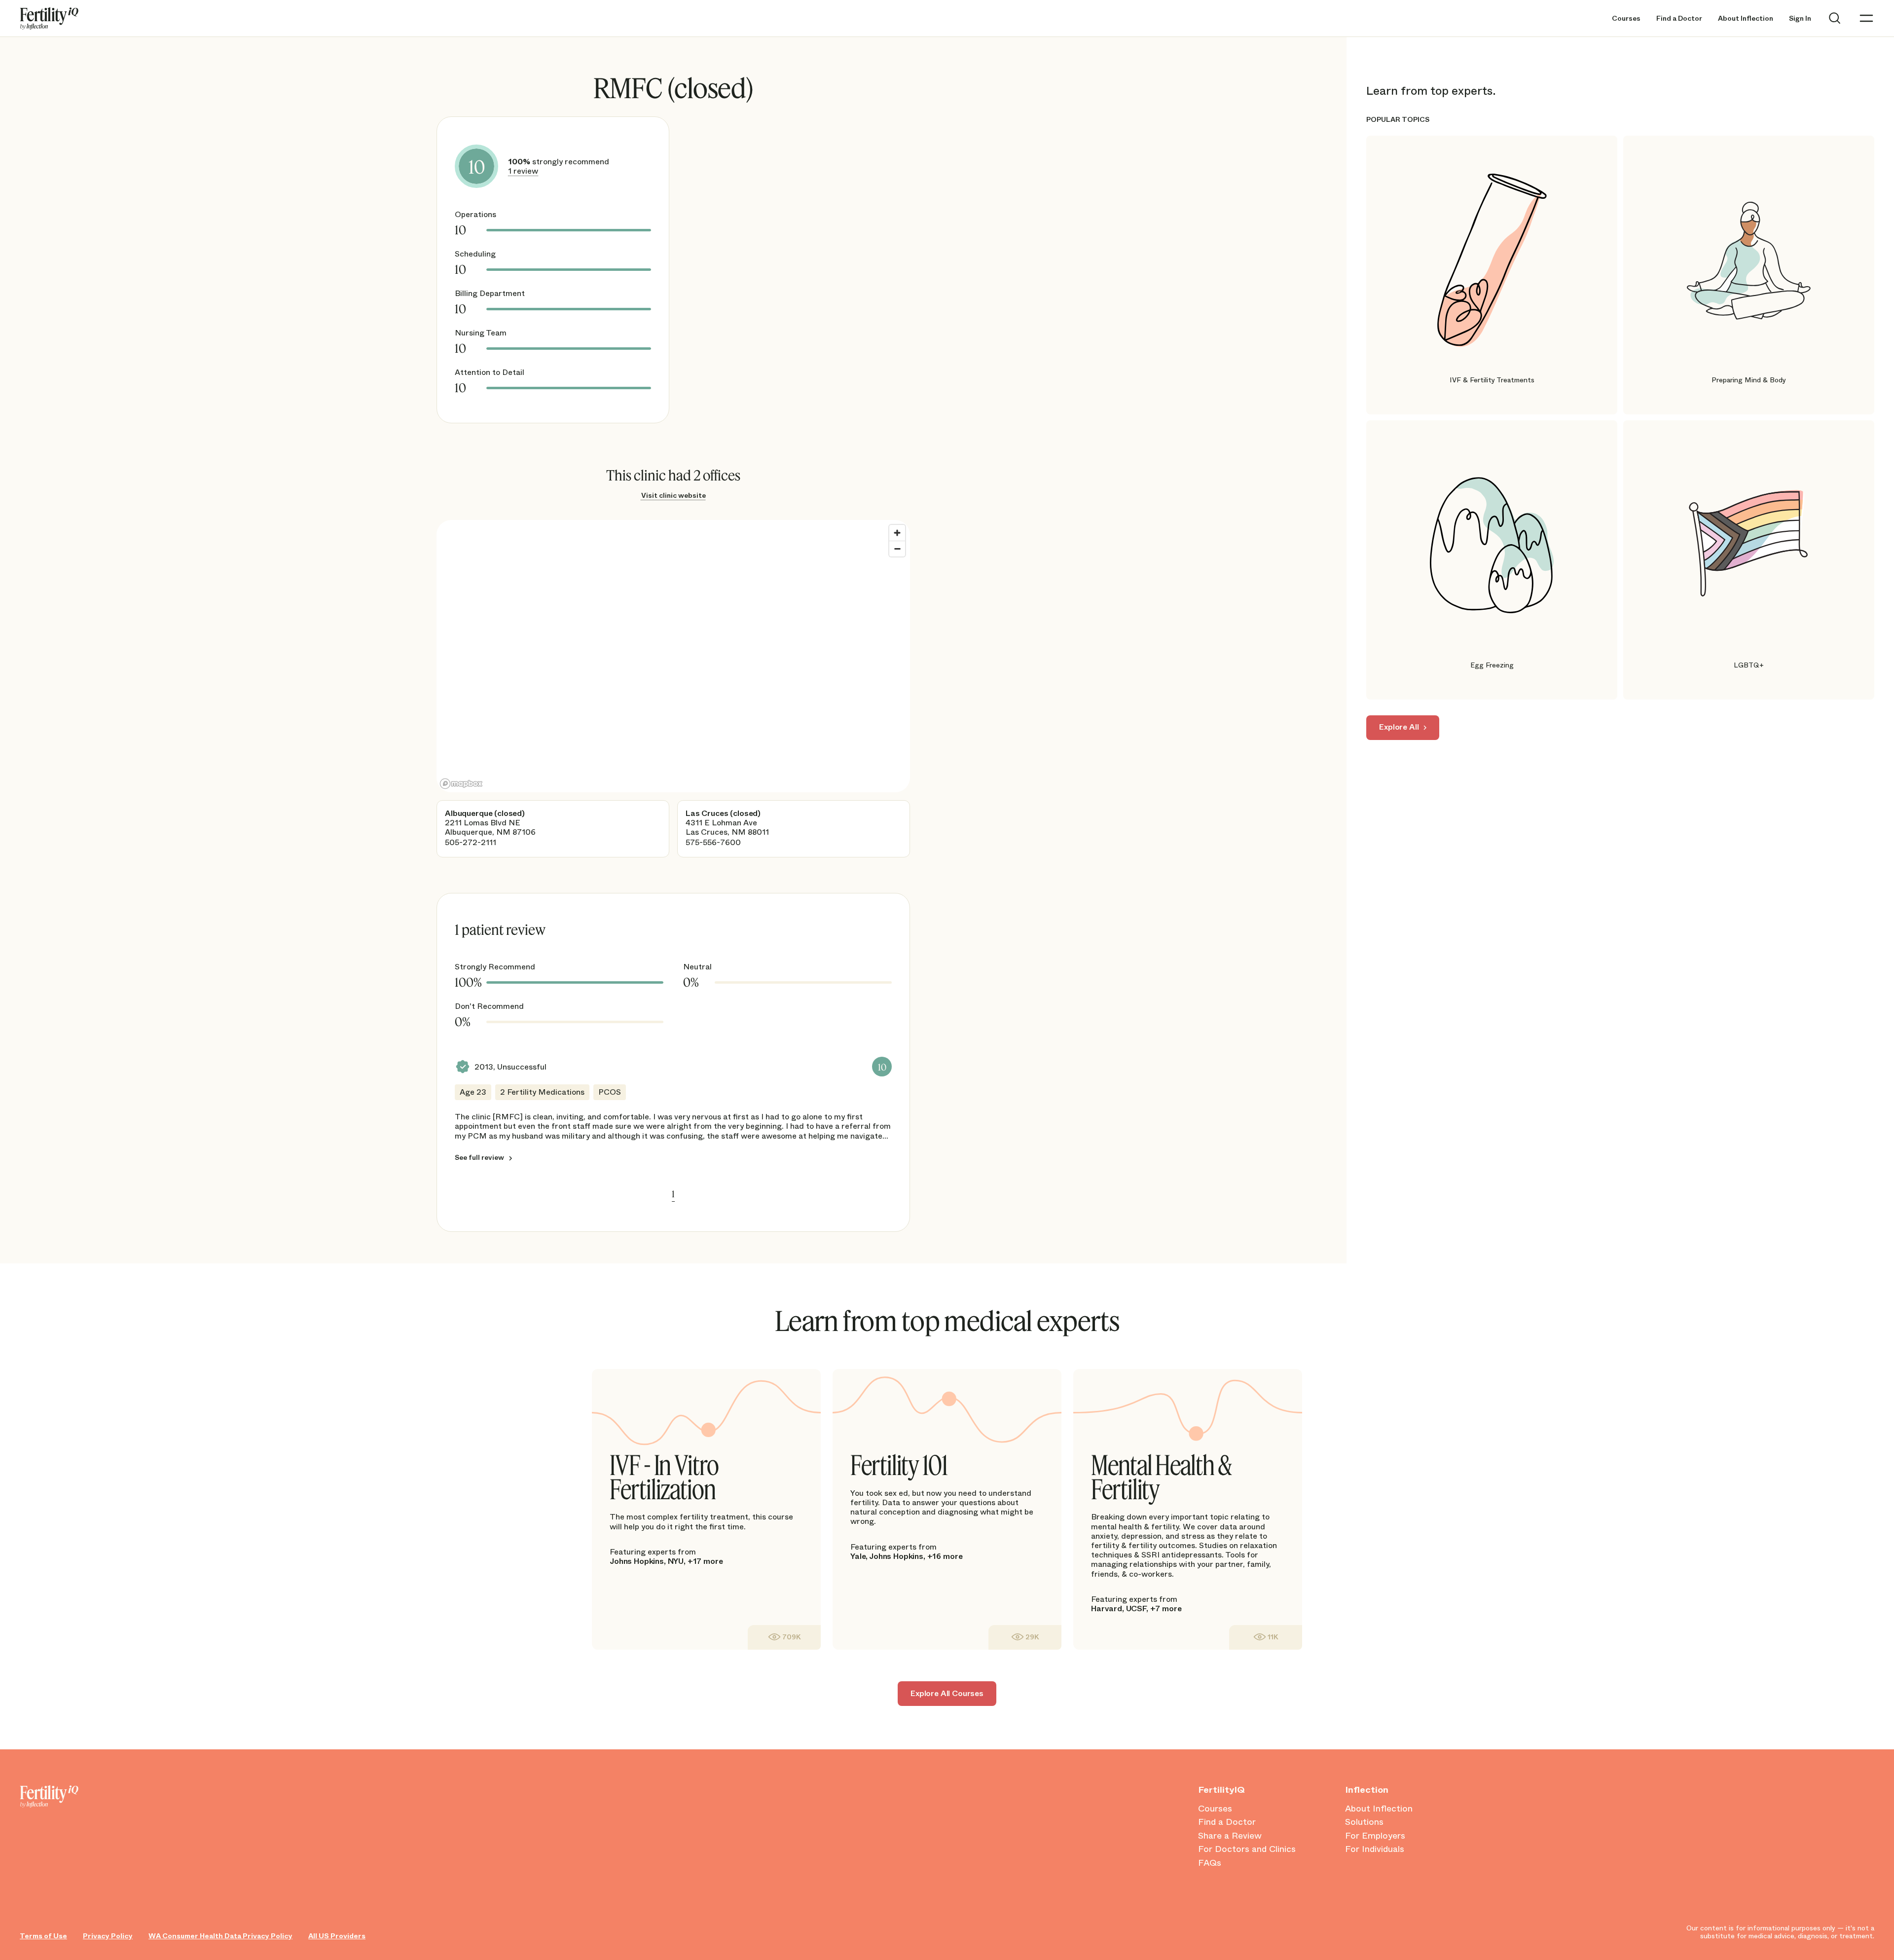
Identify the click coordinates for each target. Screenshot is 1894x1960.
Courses (1626, 18)
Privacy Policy (108, 1936)
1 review (523, 171)
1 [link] (673, 1194)
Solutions (1364, 1822)
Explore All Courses (947, 1693)
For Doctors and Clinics (1247, 1849)
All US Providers (337, 1936)
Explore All (1399, 727)
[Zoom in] (897, 533)
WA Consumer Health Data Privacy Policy (220, 1936)
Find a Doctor (1679, 18)
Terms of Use (43, 1936)
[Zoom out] (897, 549)
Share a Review (1230, 1836)
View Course (784, 1637)
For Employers (1375, 1836)
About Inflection (1746, 18)
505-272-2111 (471, 842)
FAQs (1210, 1863)
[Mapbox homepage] (461, 784)
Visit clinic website (674, 495)
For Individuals (1375, 1849)
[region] (673, 656)
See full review (479, 1157)
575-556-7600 (713, 842)
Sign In (1800, 18)
